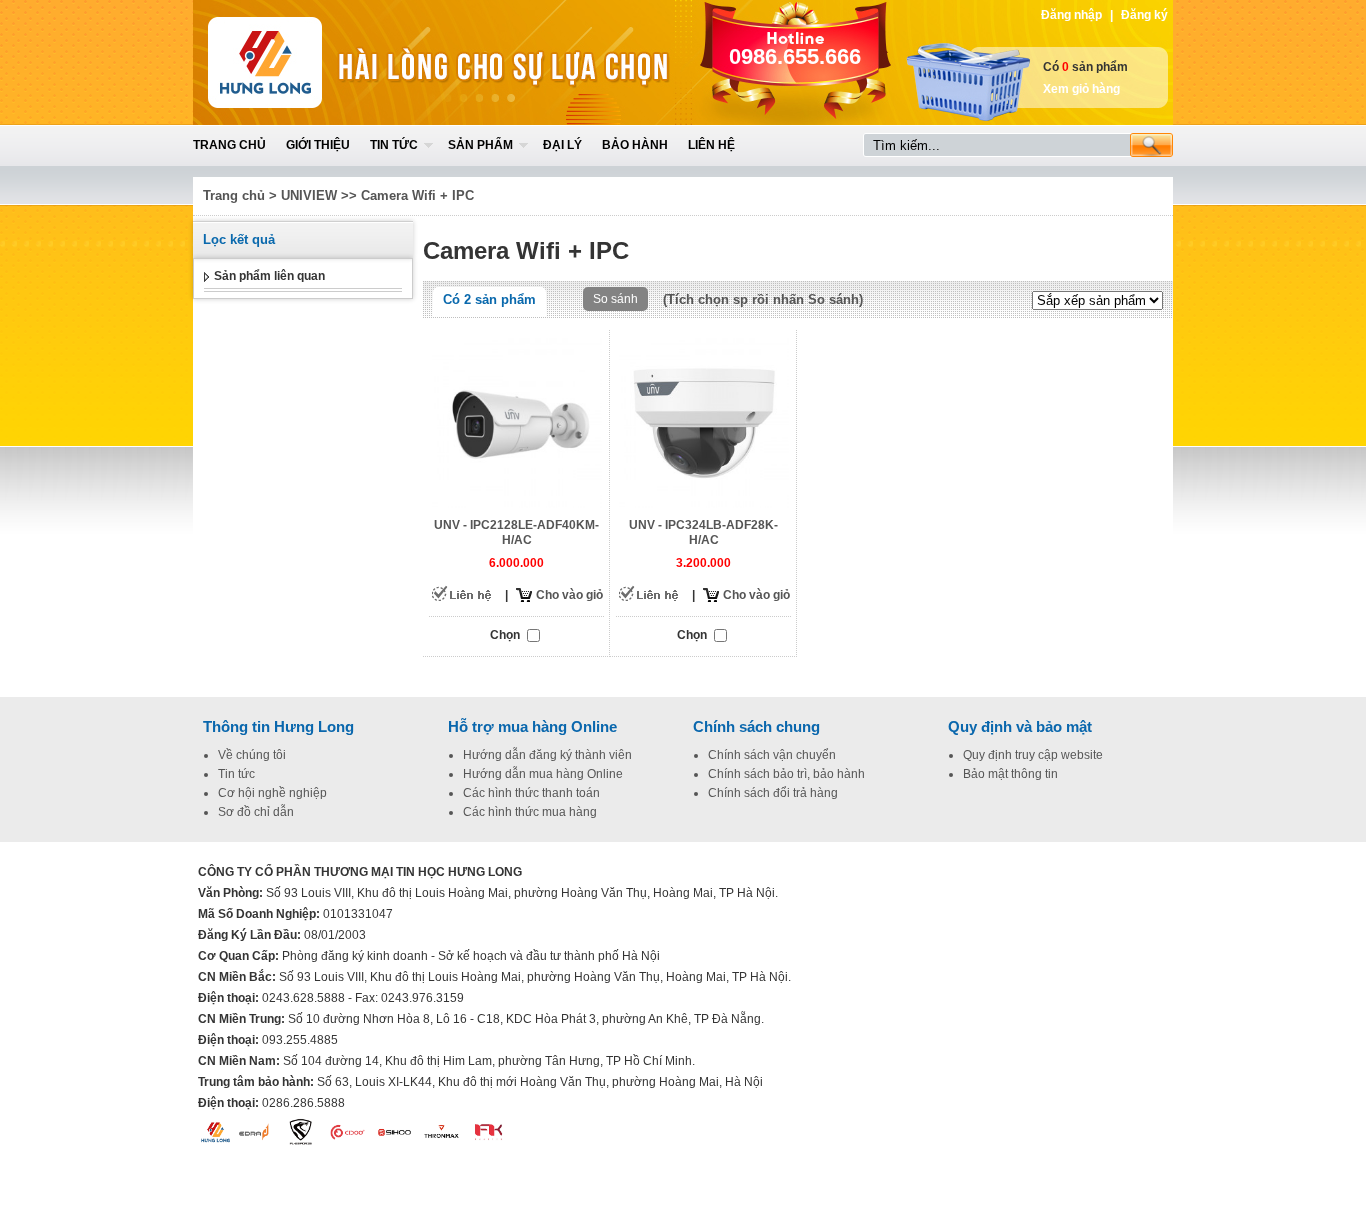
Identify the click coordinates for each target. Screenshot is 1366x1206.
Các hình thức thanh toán (531, 793)
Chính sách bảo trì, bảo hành (786, 774)
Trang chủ (229, 145)
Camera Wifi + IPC (417, 195)
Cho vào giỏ (569, 595)
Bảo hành (635, 145)
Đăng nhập (1071, 15)
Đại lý (562, 145)
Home (340, 62)
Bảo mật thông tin (1010, 774)
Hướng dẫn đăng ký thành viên (547, 755)
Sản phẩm (480, 145)
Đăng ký (1144, 15)
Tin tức (394, 145)
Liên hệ (711, 145)
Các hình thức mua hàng (530, 812)
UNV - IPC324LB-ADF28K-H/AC (703, 532)
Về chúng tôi (252, 755)
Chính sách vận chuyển (772, 755)
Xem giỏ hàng (1081, 89)
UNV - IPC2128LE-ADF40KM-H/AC (516, 532)
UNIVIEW (309, 195)
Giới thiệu (318, 145)
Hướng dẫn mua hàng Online (543, 774)
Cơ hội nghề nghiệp (272, 793)
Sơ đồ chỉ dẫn (256, 812)
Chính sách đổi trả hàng (773, 793)
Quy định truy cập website (1033, 755)
